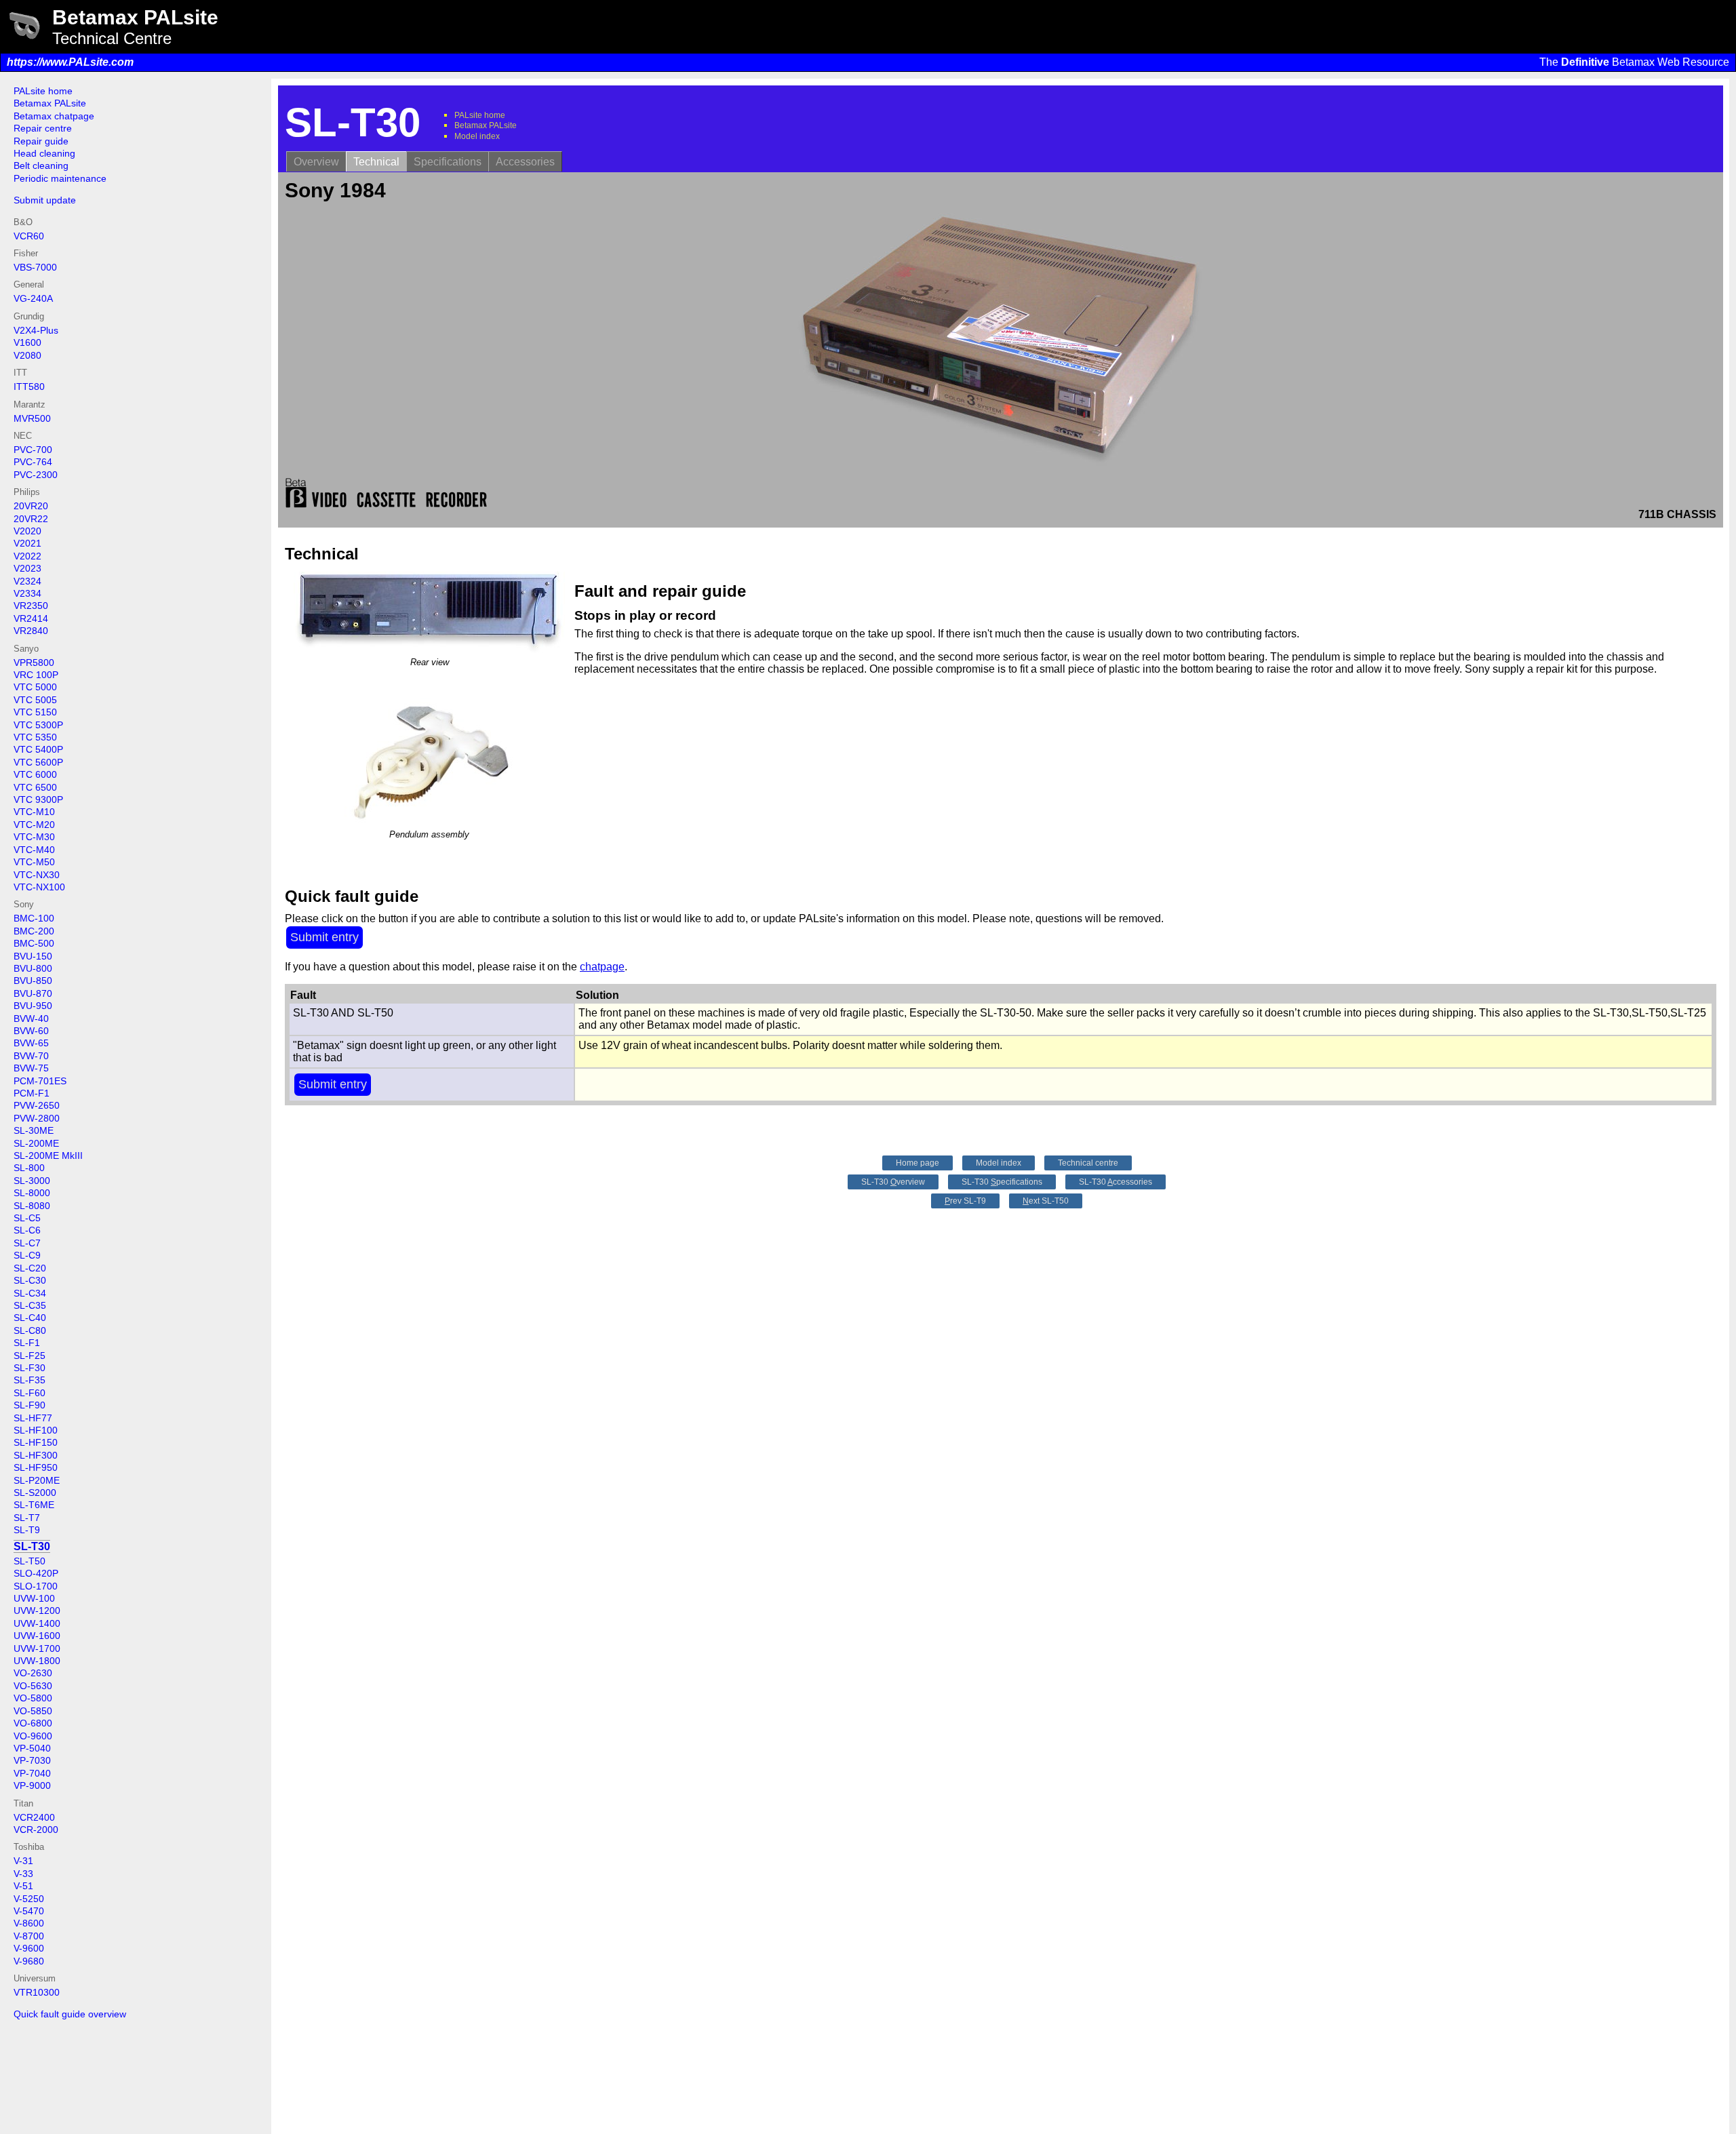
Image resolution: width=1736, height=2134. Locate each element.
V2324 (27, 581)
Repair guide (41, 141)
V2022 (27, 556)
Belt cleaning (41, 165)
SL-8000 (32, 1193)
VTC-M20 (34, 825)
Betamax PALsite (50, 103)
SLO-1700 (36, 1586)
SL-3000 (32, 1181)
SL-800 (29, 1168)
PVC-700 (33, 450)
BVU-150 (33, 956)
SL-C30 (30, 1280)
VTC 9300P (38, 799)
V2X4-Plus (36, 330)
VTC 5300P (38, 725)
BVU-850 (33, 981)
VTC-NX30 (37, 875)
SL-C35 (30, 1305)
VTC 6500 (35, 787)
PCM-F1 (32, 1093)
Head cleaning (44, 153)
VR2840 (31, 631)
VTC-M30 (34, 837)
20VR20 (31, 506)
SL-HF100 (36, 1430)
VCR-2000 (36, 1830)
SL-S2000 (35, 1493)
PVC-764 (33, 462)
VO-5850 (33, 1711)
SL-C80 (30, 1330)
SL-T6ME (34, 1505)
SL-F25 (29, 1356)
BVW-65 (31, 1043)
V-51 (23, 1886)
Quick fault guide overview (70, 2014)
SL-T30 (32, 1546)
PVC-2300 (36, 475)
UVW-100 (34, 1598)
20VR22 (31, 519)
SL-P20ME (37, 1480)
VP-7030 (32, 1760)
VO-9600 (33, 1736)
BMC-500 (34, 943)
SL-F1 (27, 1343)
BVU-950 (33, 1006)
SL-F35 (29, 1380)
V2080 (27, 355)
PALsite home (43, 91)
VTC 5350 (35, 737)
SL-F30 (29, 1368)
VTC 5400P (38, 749)
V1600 (27, 342)
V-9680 (29, 1961)
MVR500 (32, 418)
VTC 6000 (35, 774)
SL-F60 (29, 1393)
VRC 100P (36, 675)
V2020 (27, 531)
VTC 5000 (35, 687)
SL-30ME (34, 1130)
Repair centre (43, 128)
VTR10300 (37, 1992)
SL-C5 (27, 1218)
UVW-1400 (37, 1623)
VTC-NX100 (39, 887)
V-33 (23, 1874)
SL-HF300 (36, 1455)
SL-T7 (27, 1518)
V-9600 (29, 1948)
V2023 (27, 568)
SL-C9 (27, 1255)
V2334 (27, 593)
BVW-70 (31, 1056)
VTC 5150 (35, 712)
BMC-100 (34, 918)
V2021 (27, 543)
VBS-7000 (35, 267)
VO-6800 (33, 1723)
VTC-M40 (34, 850)
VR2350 (31, 606)
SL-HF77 (33, 1418)
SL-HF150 (36, 1442)
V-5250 (29, 1899)
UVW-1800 (37, 1661)
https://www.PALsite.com (70, 62)
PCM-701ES (40, 1081)
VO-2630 (33, 1673)
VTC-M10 (34, 812)
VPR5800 (34, 663)
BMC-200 (34, 931)
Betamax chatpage (54, 116)
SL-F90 (29, 1405)
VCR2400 (34, 1817)
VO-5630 (33, 1686)
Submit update (45, 200)
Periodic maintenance (60, 178)
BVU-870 (33, 993)
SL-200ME (36, 1143)
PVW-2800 (37, 1118)
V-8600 (29, 1923)
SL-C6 (27, 1230)
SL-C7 (27, 1243)
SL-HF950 (36, 1467)
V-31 (23, 1861)
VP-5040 (32, 1748)
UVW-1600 (37, 1636)
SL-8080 (32, 1206)
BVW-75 (31, 1068)
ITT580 (29, 387)
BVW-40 (31, 1019)
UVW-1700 (37, 1648)
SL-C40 (30, 1318)
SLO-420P (36, 1573)
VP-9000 (32, 1785)
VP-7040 (32, 1773)
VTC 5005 (35, 700)
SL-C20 (30, 1268)
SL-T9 (27, 1530)
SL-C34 (30, 1293)
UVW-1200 (37, 1611)
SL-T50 (29, 1561)
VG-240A (33, 298)
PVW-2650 (37, 1105)
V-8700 (29, 1936)
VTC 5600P (38, 762)
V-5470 (29, 1911)
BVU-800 (33, 968)
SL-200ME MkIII (48, 1155)
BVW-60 (31, 1031)
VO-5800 (33, 1698)
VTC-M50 (34, 862)
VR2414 (31, 618)
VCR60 (29, 236)
